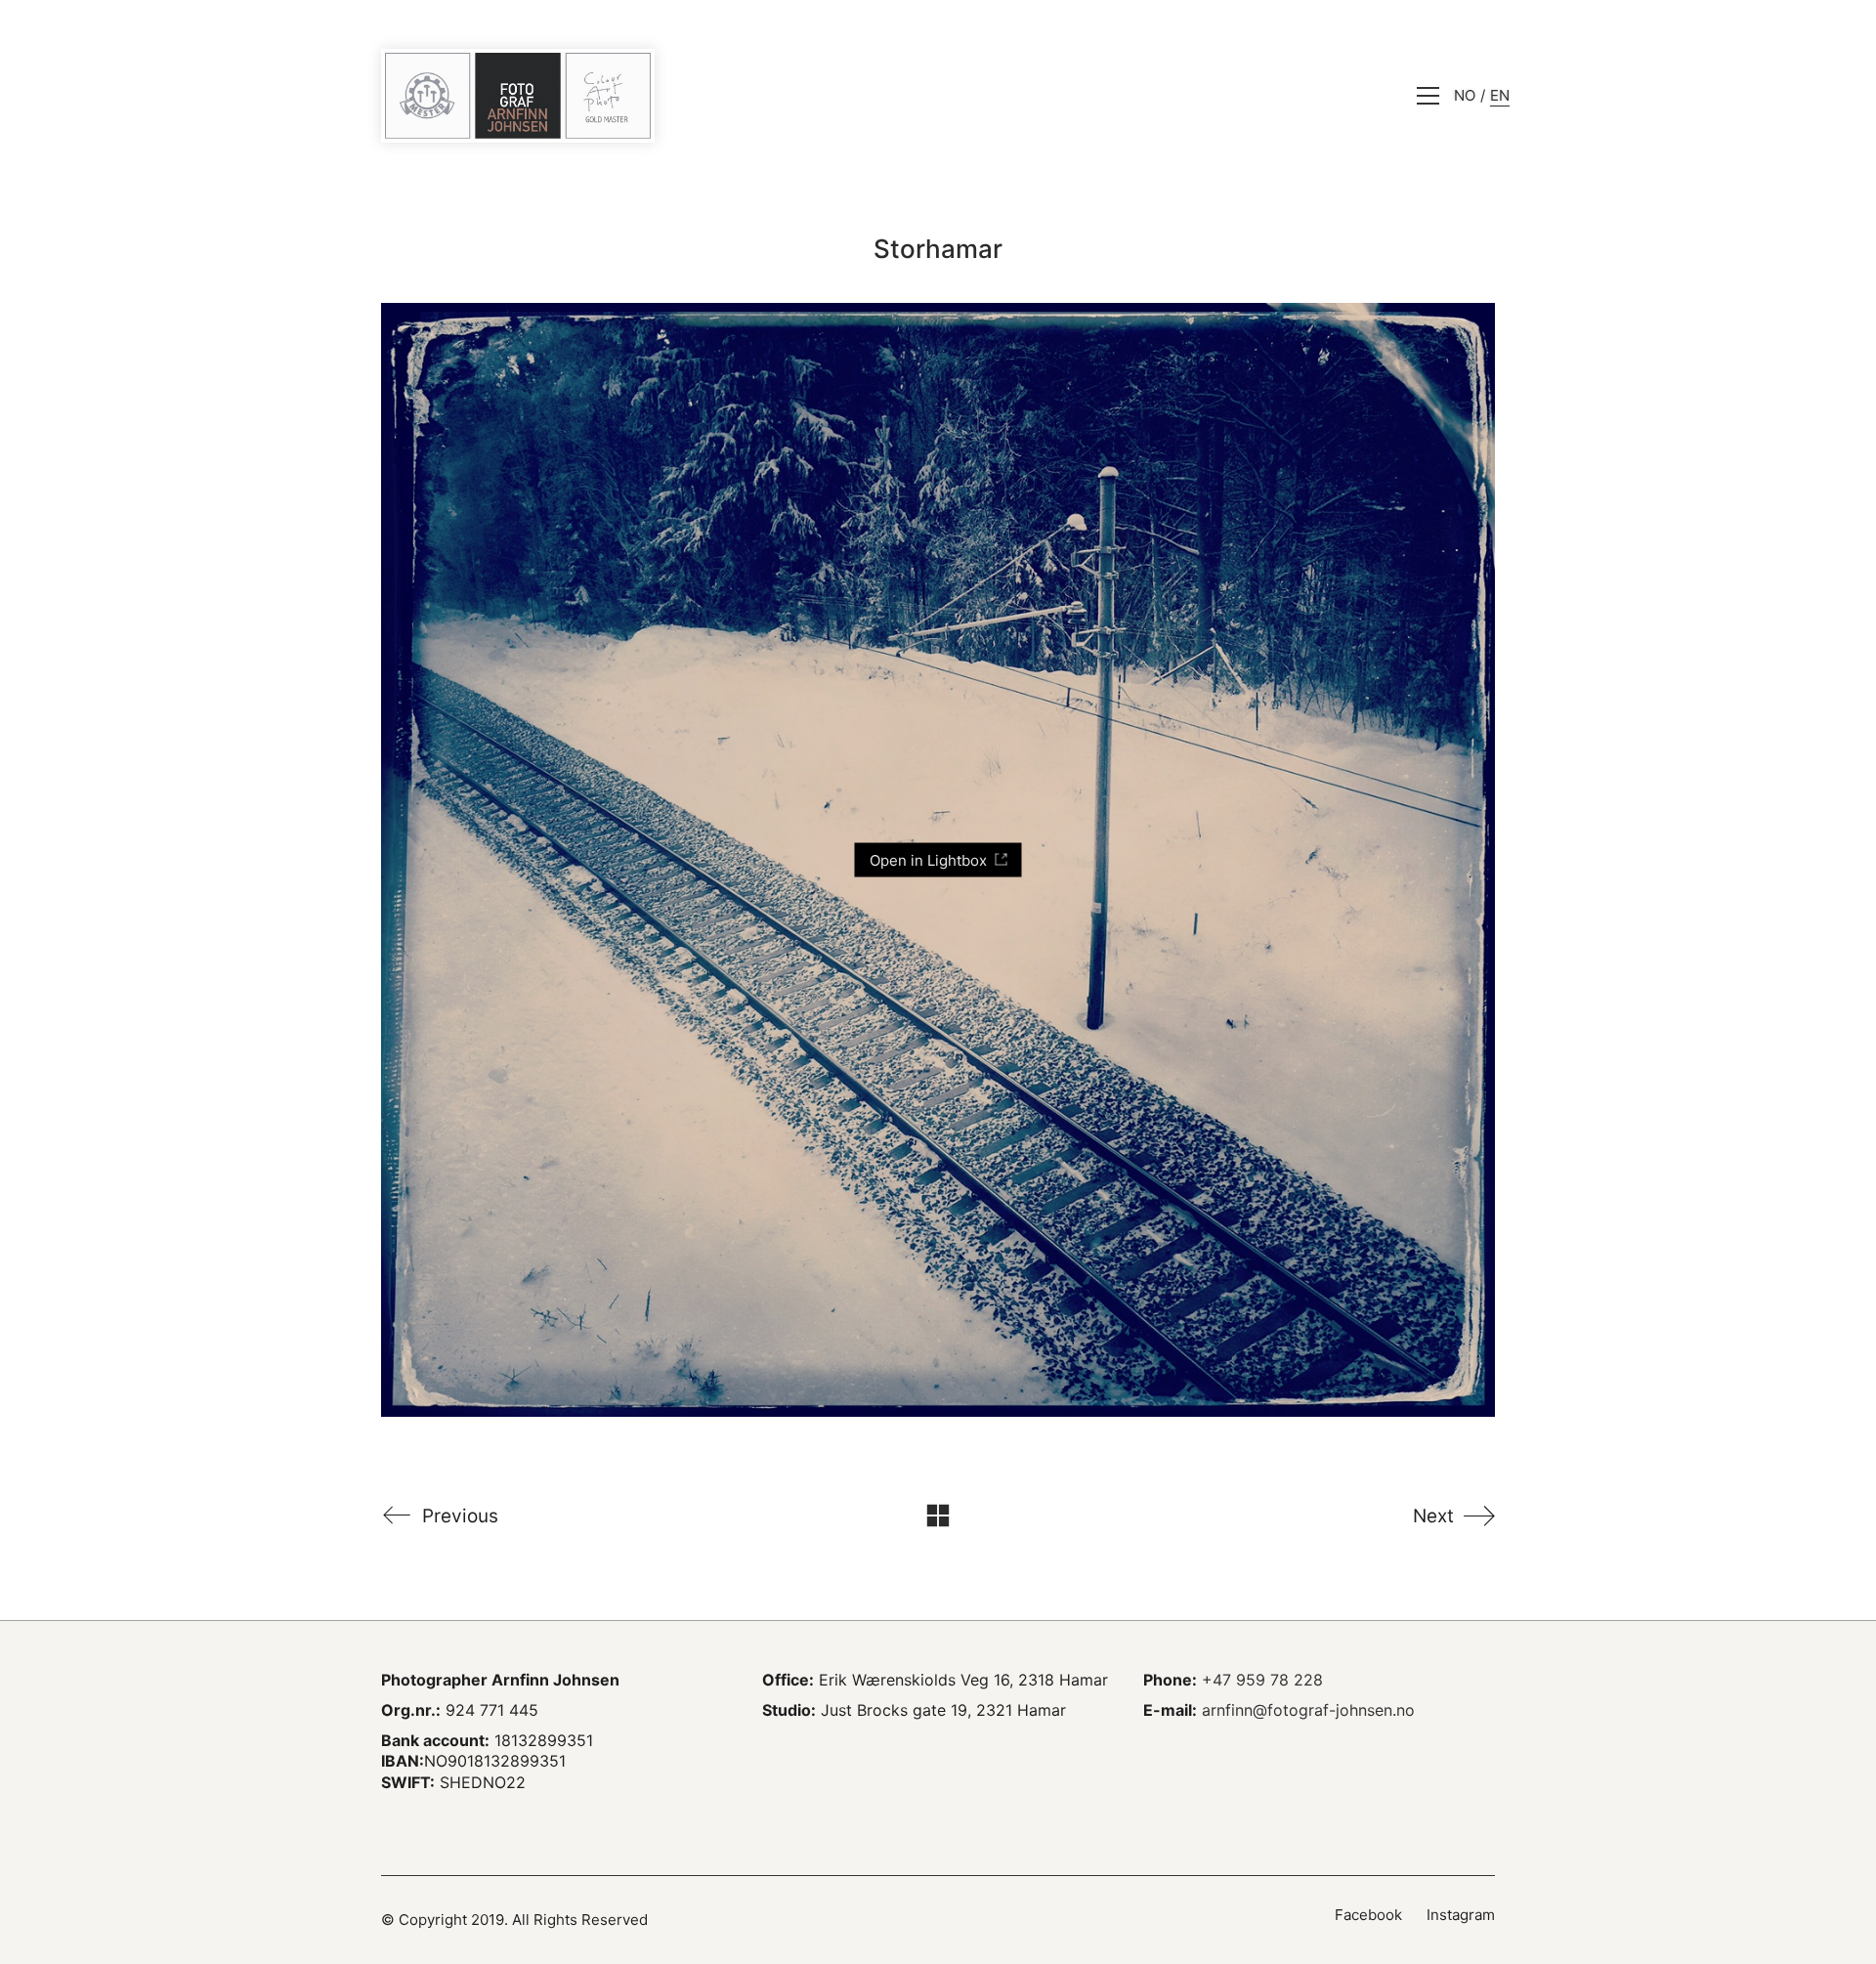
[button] (1428, 96)
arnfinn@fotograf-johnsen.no (1308, 1710)
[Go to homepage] (518, 96)
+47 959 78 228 (1262, 1680)
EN (1500, 95)
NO (1465, 95)
